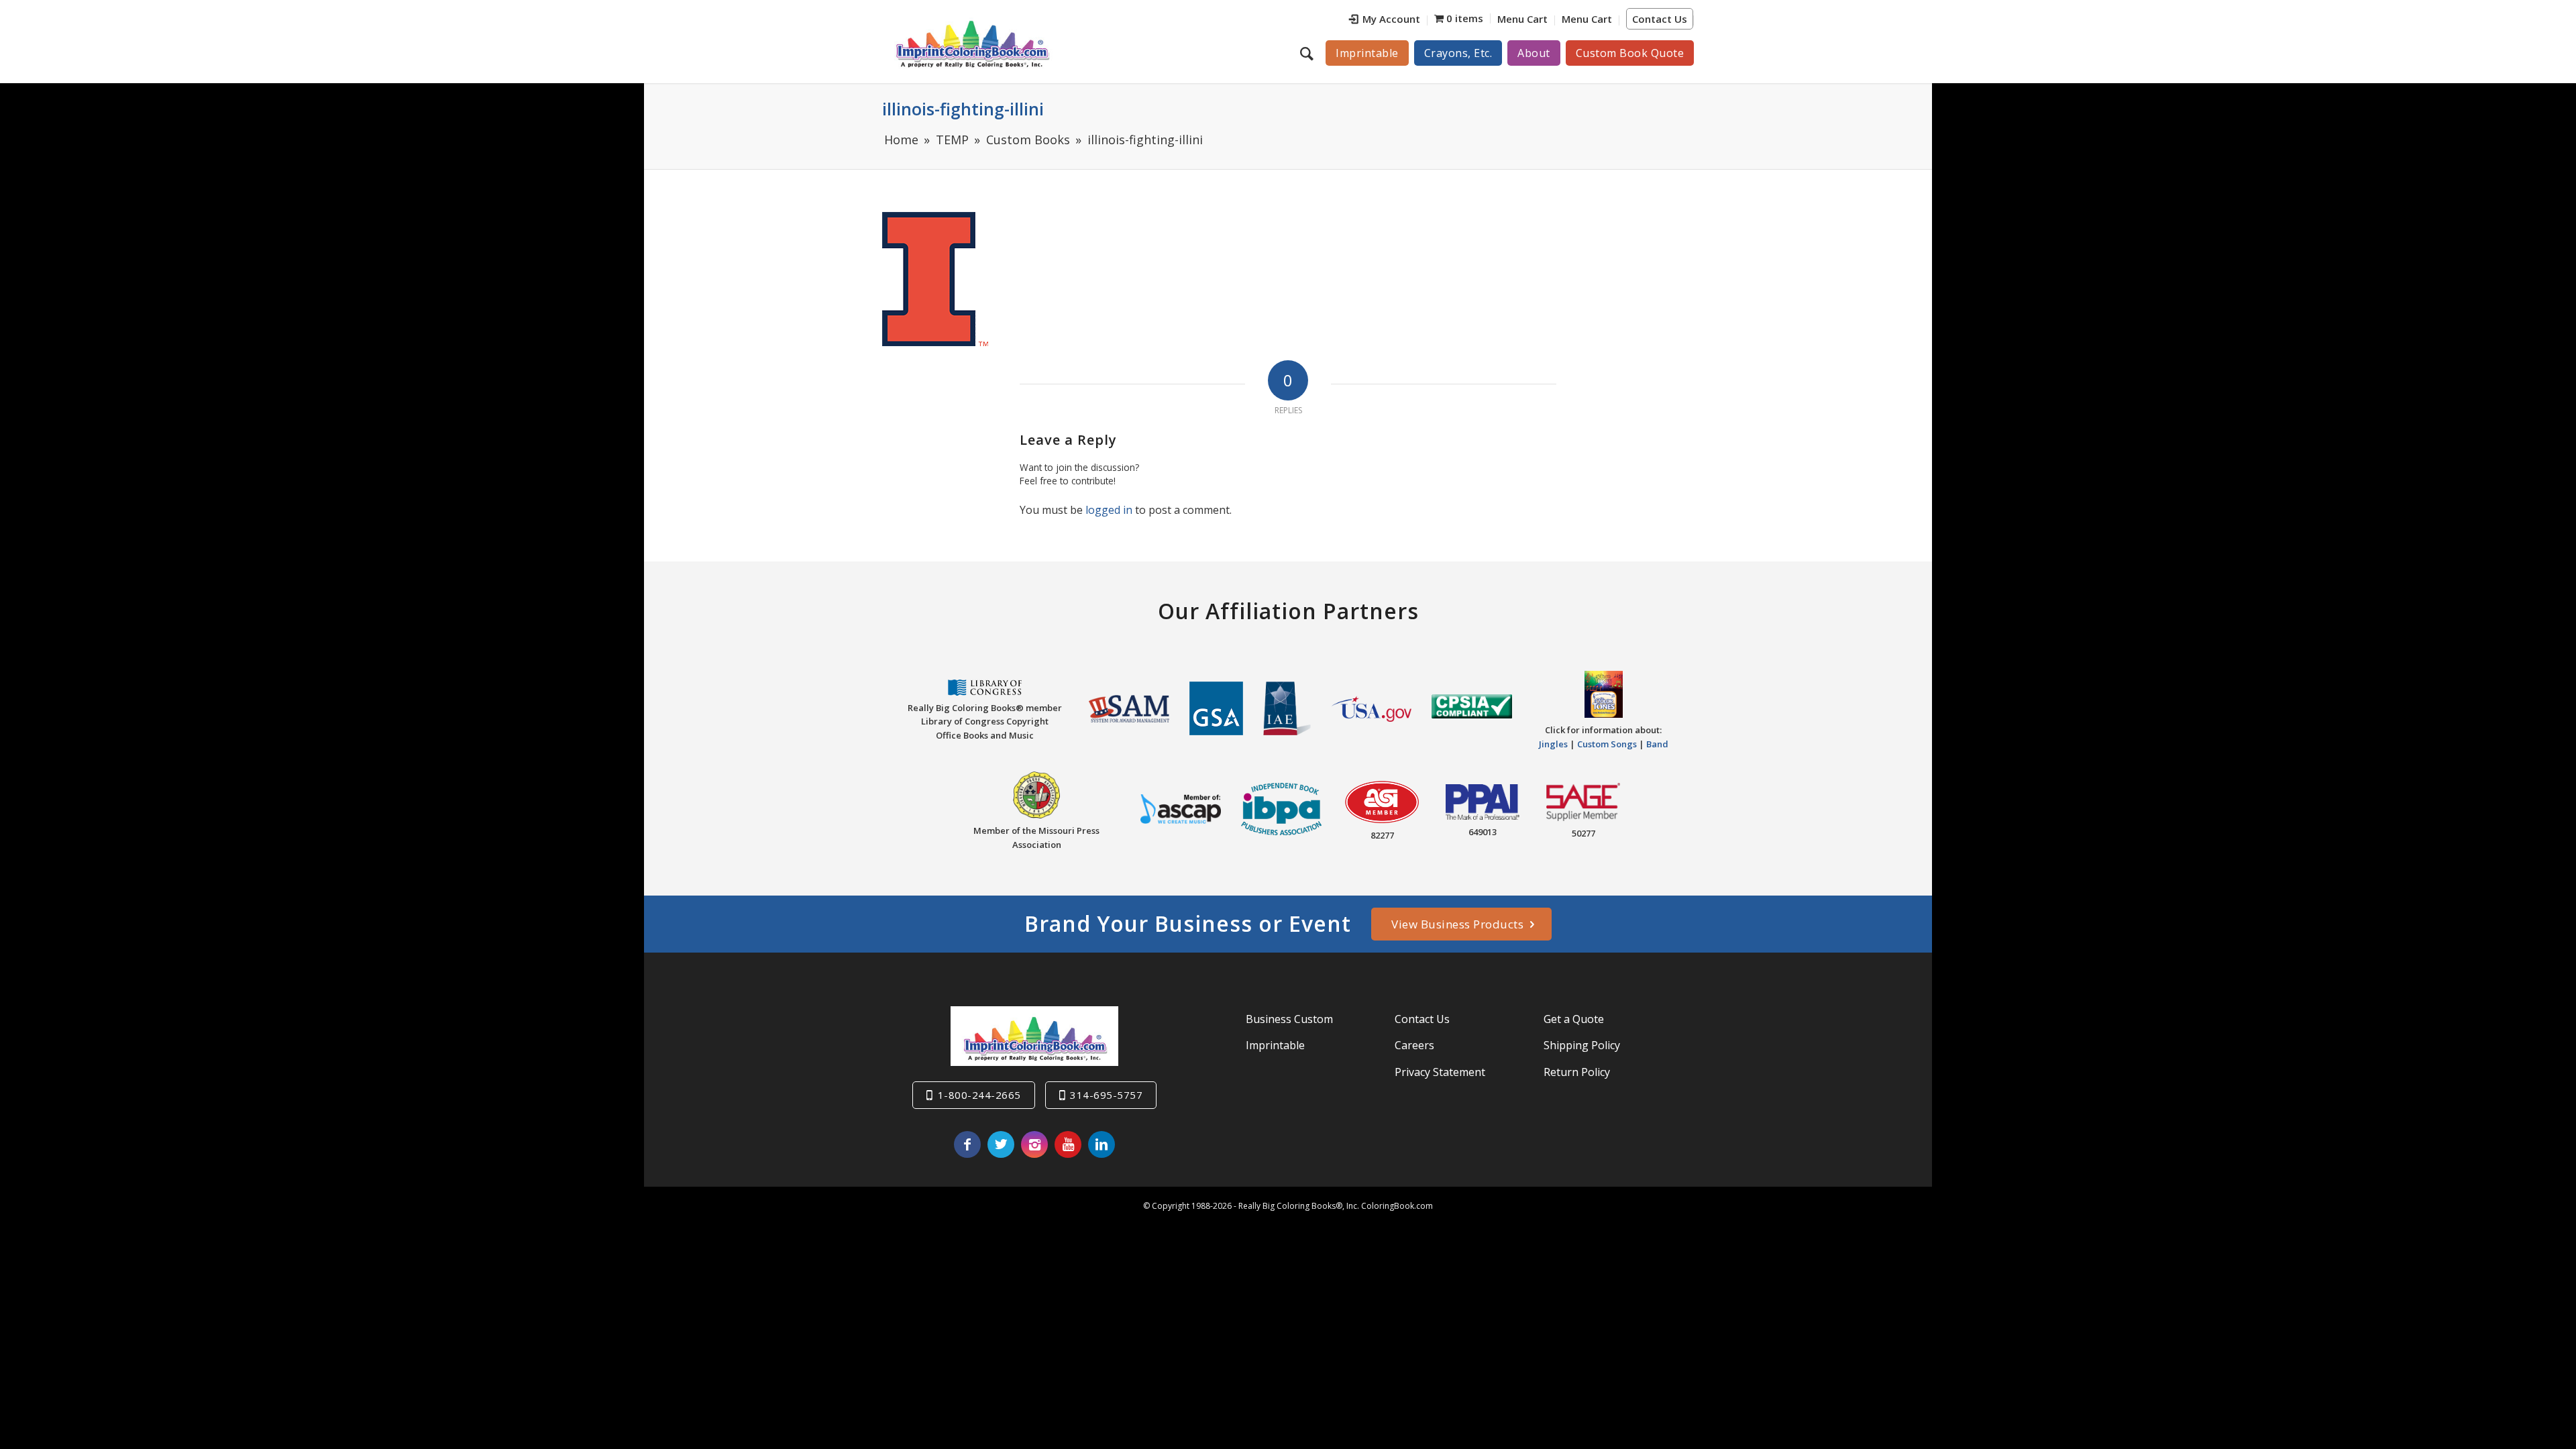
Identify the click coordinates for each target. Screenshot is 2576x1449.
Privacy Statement (1440, 1072)
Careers (1414, 1045)
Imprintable (1275, 1045)
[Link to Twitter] (1001, 1144)
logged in (1109, 510)
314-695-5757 (1106, 1095)
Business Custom (1289, 1019)
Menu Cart (1522, 19)
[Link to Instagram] (1034, 1144)
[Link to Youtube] (1068, 1144)
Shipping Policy (1582, 1045)
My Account (1391, 19)
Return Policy (1577, 1072)
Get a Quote (1574, 1019)
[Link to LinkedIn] (1102, 1144)
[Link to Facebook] (967, 1144)
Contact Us (1660, 19)
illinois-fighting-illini (963, 109)
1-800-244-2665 (979, 1095)
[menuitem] (1385, 20)
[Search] (1308, 53)
